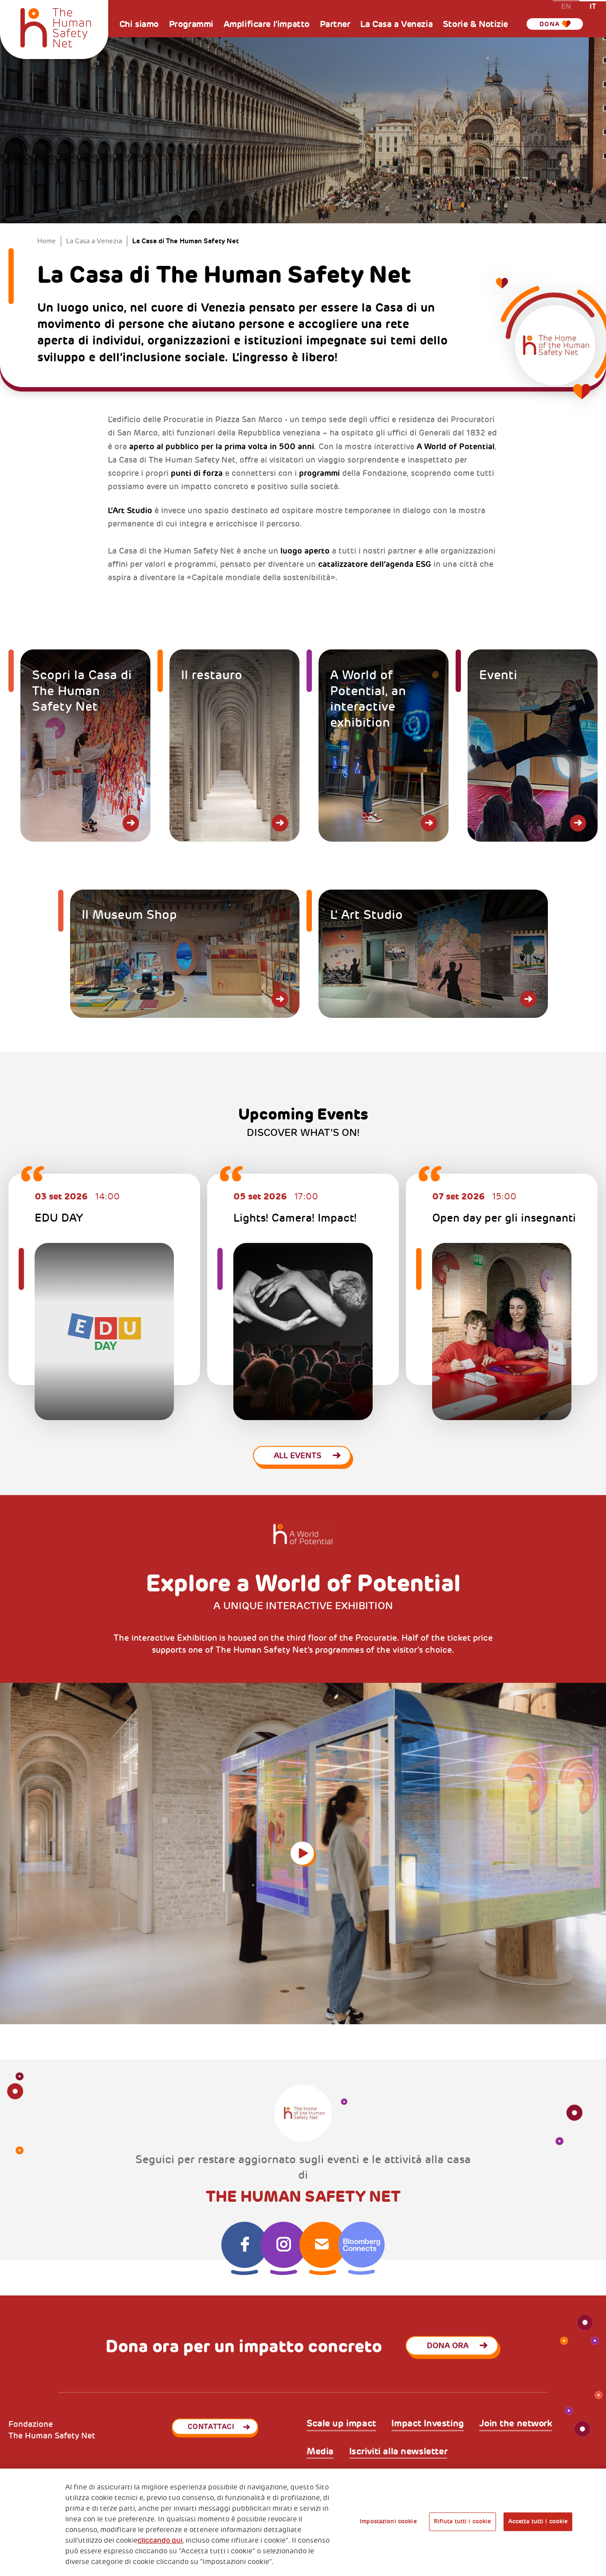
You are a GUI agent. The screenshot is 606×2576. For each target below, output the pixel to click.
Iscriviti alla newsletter (398, 2452)
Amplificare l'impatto (267, 24)
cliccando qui (160, 2540)
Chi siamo (139, 24)
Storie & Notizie (475, 24)
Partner (335, 24)
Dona (550, 24)
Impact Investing (427, 2424)
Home (47, 241)
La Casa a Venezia (396, 24)
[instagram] (283, 2245)
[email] (323, 2245)
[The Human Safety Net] (55, 26)
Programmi (191, 24)
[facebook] (244, 2245)
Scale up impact (341, 2424)
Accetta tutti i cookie (538, 2521)
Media (320, 2452)
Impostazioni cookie (388, 2521)
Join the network (515, 2424)
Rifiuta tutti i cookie (462, 2521)
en (566, 6)
